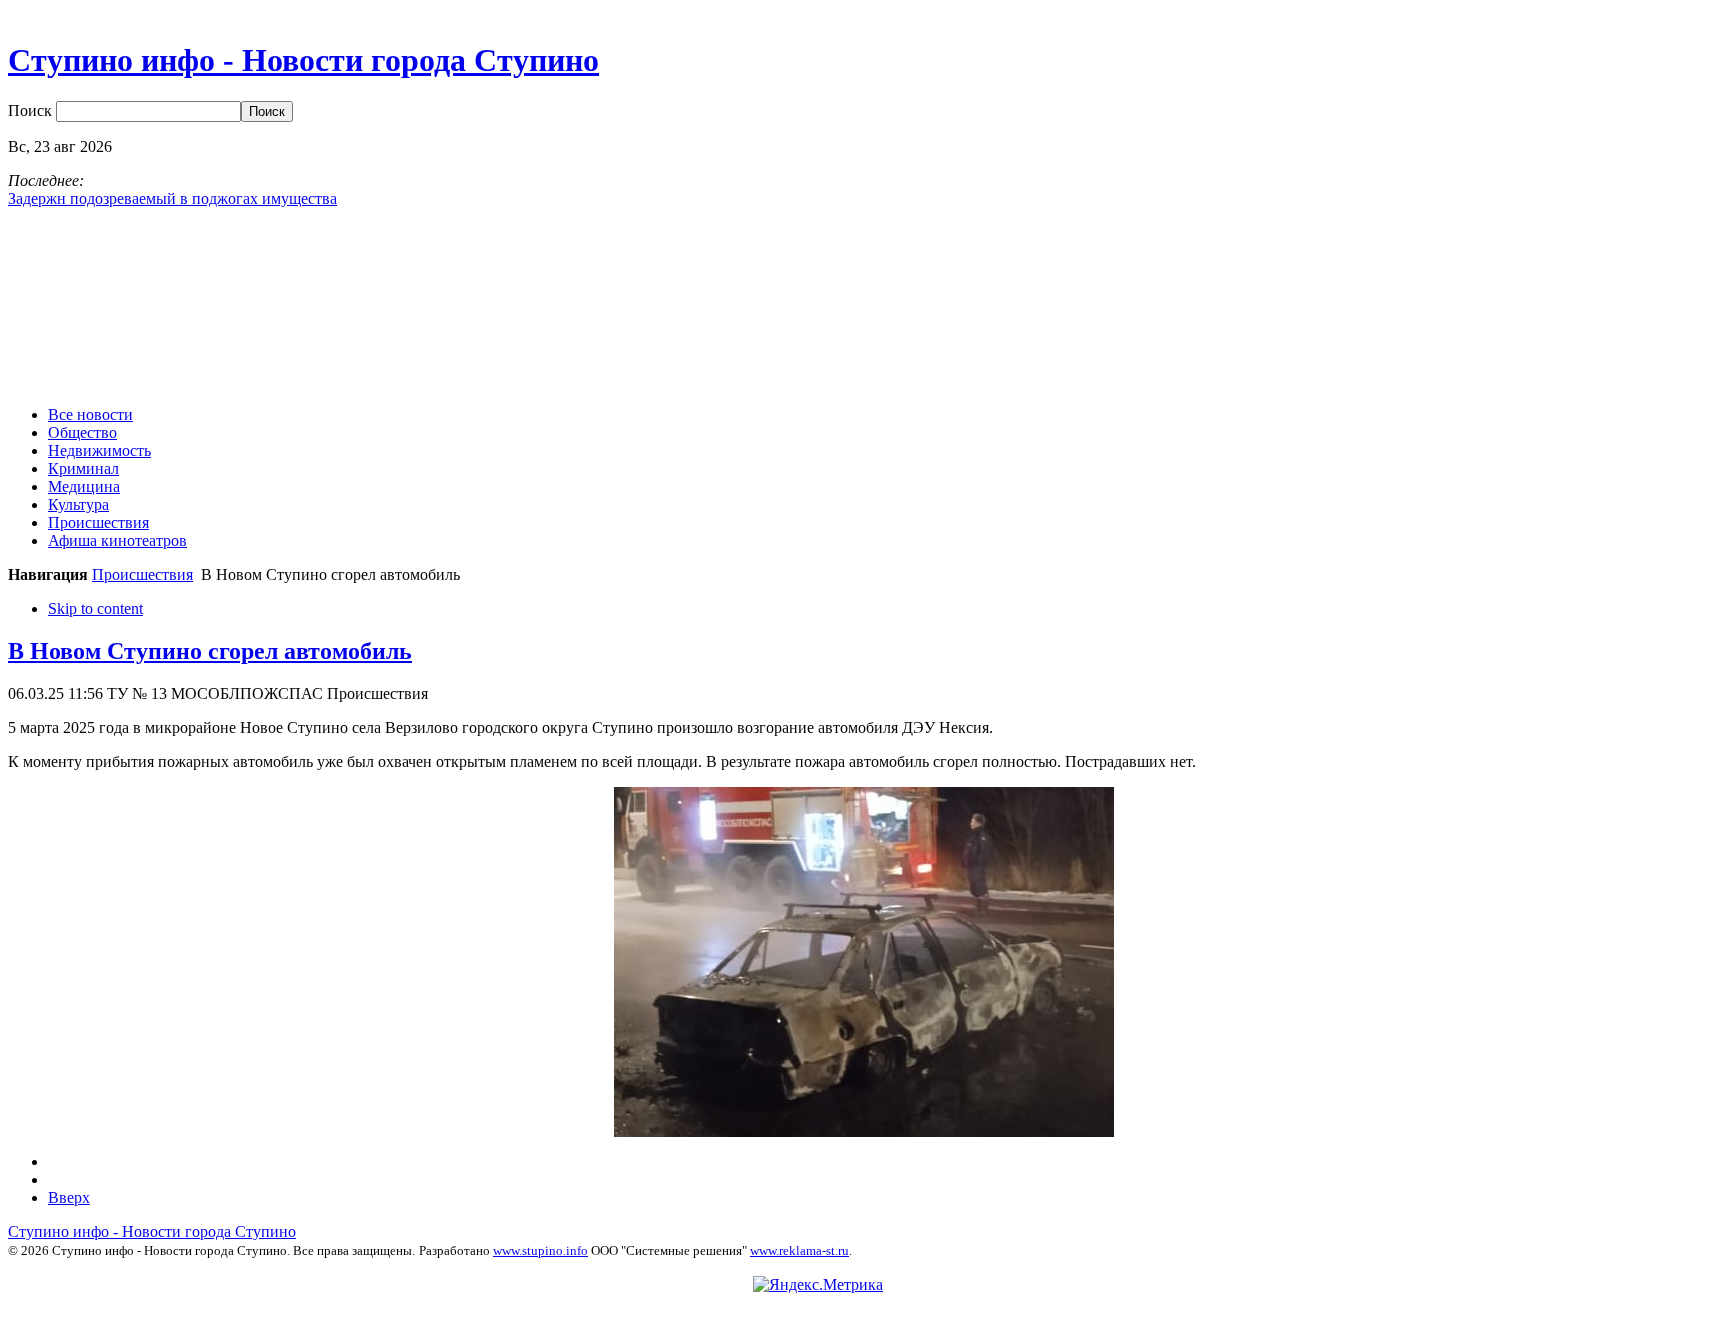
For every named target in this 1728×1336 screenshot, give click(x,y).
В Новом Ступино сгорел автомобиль (210, 651)
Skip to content (95, 608)
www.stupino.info (540, 1250)
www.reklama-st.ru (799, 1250)
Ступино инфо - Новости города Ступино (152, 1231)
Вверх (69, 1197)
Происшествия (142, 574)
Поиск (32, 110)
